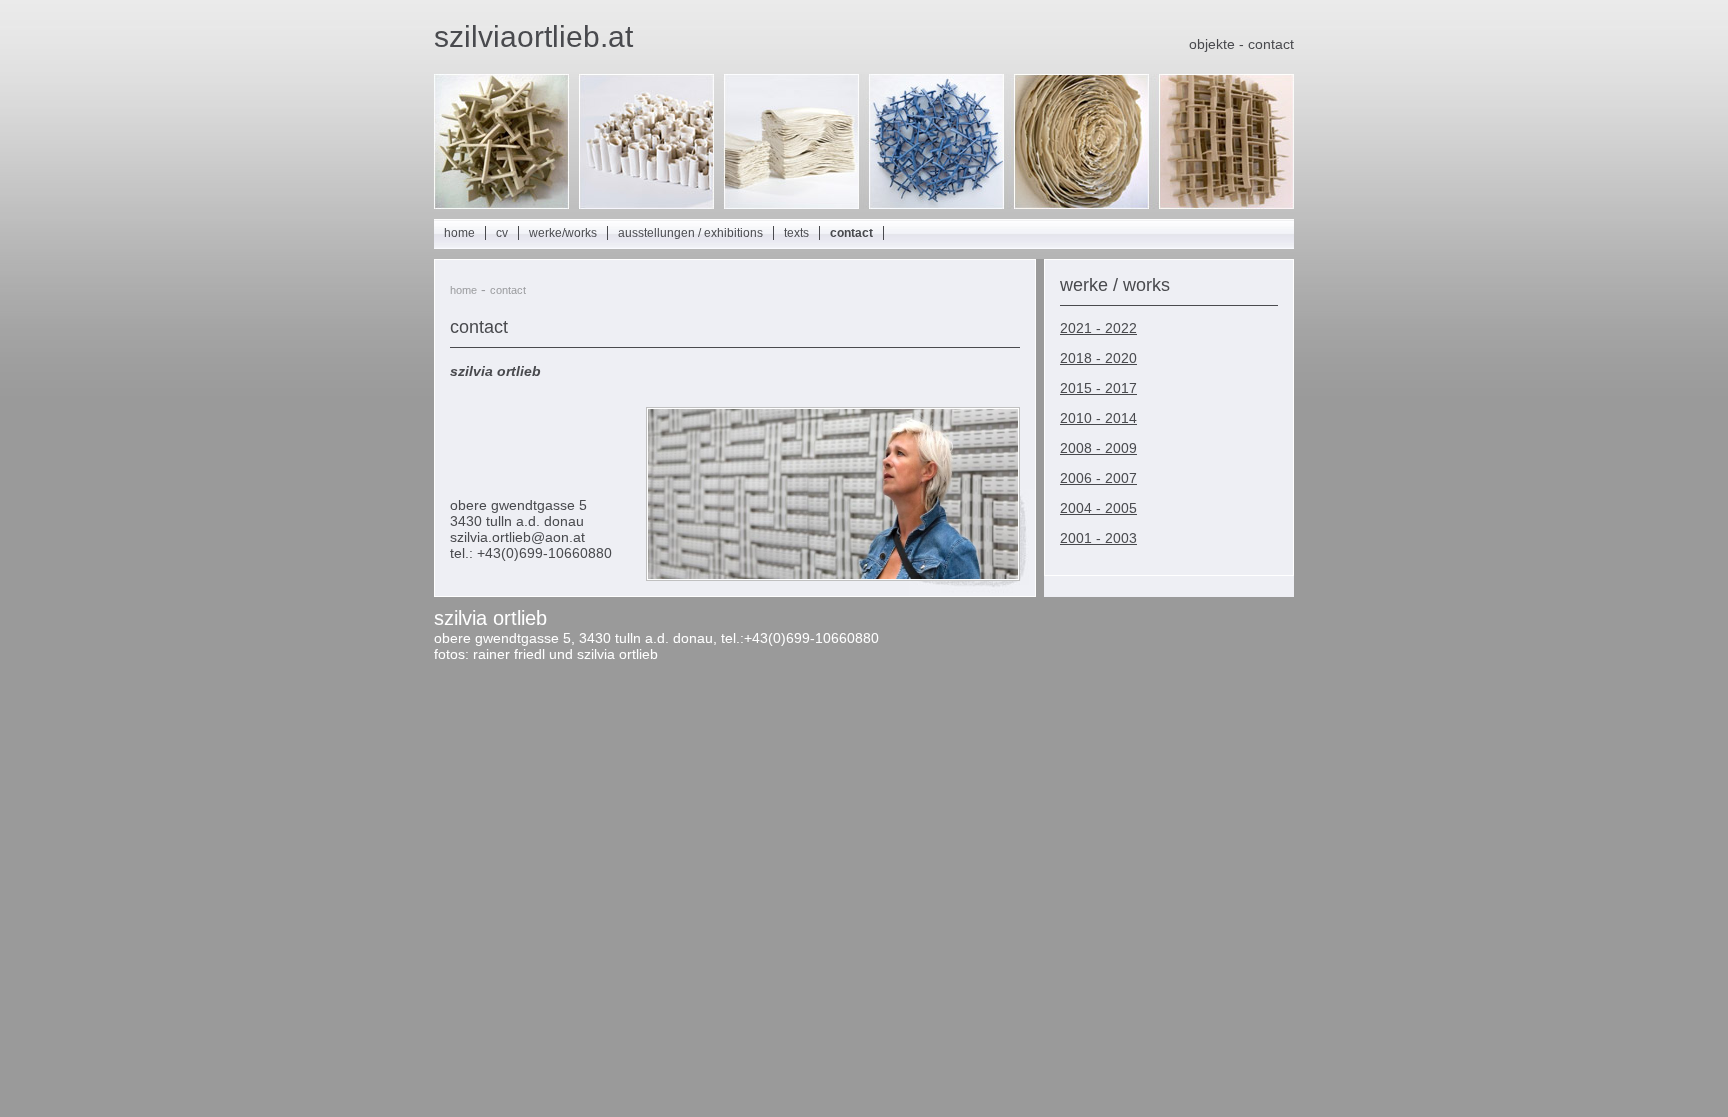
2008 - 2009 (1098, 448)
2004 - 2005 (1098, 508)
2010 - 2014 (1098, 418)
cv (502, 233)
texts (796, 233)
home (459, 233)
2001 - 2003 (1098, 538)
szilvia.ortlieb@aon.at (517, 537)
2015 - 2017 (1098, 388)
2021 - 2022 (1098, 328)
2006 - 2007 (1098, 478)
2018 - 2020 (1098, 358)
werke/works (563, 233)
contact (851, 233)
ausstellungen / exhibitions (690, 233)
